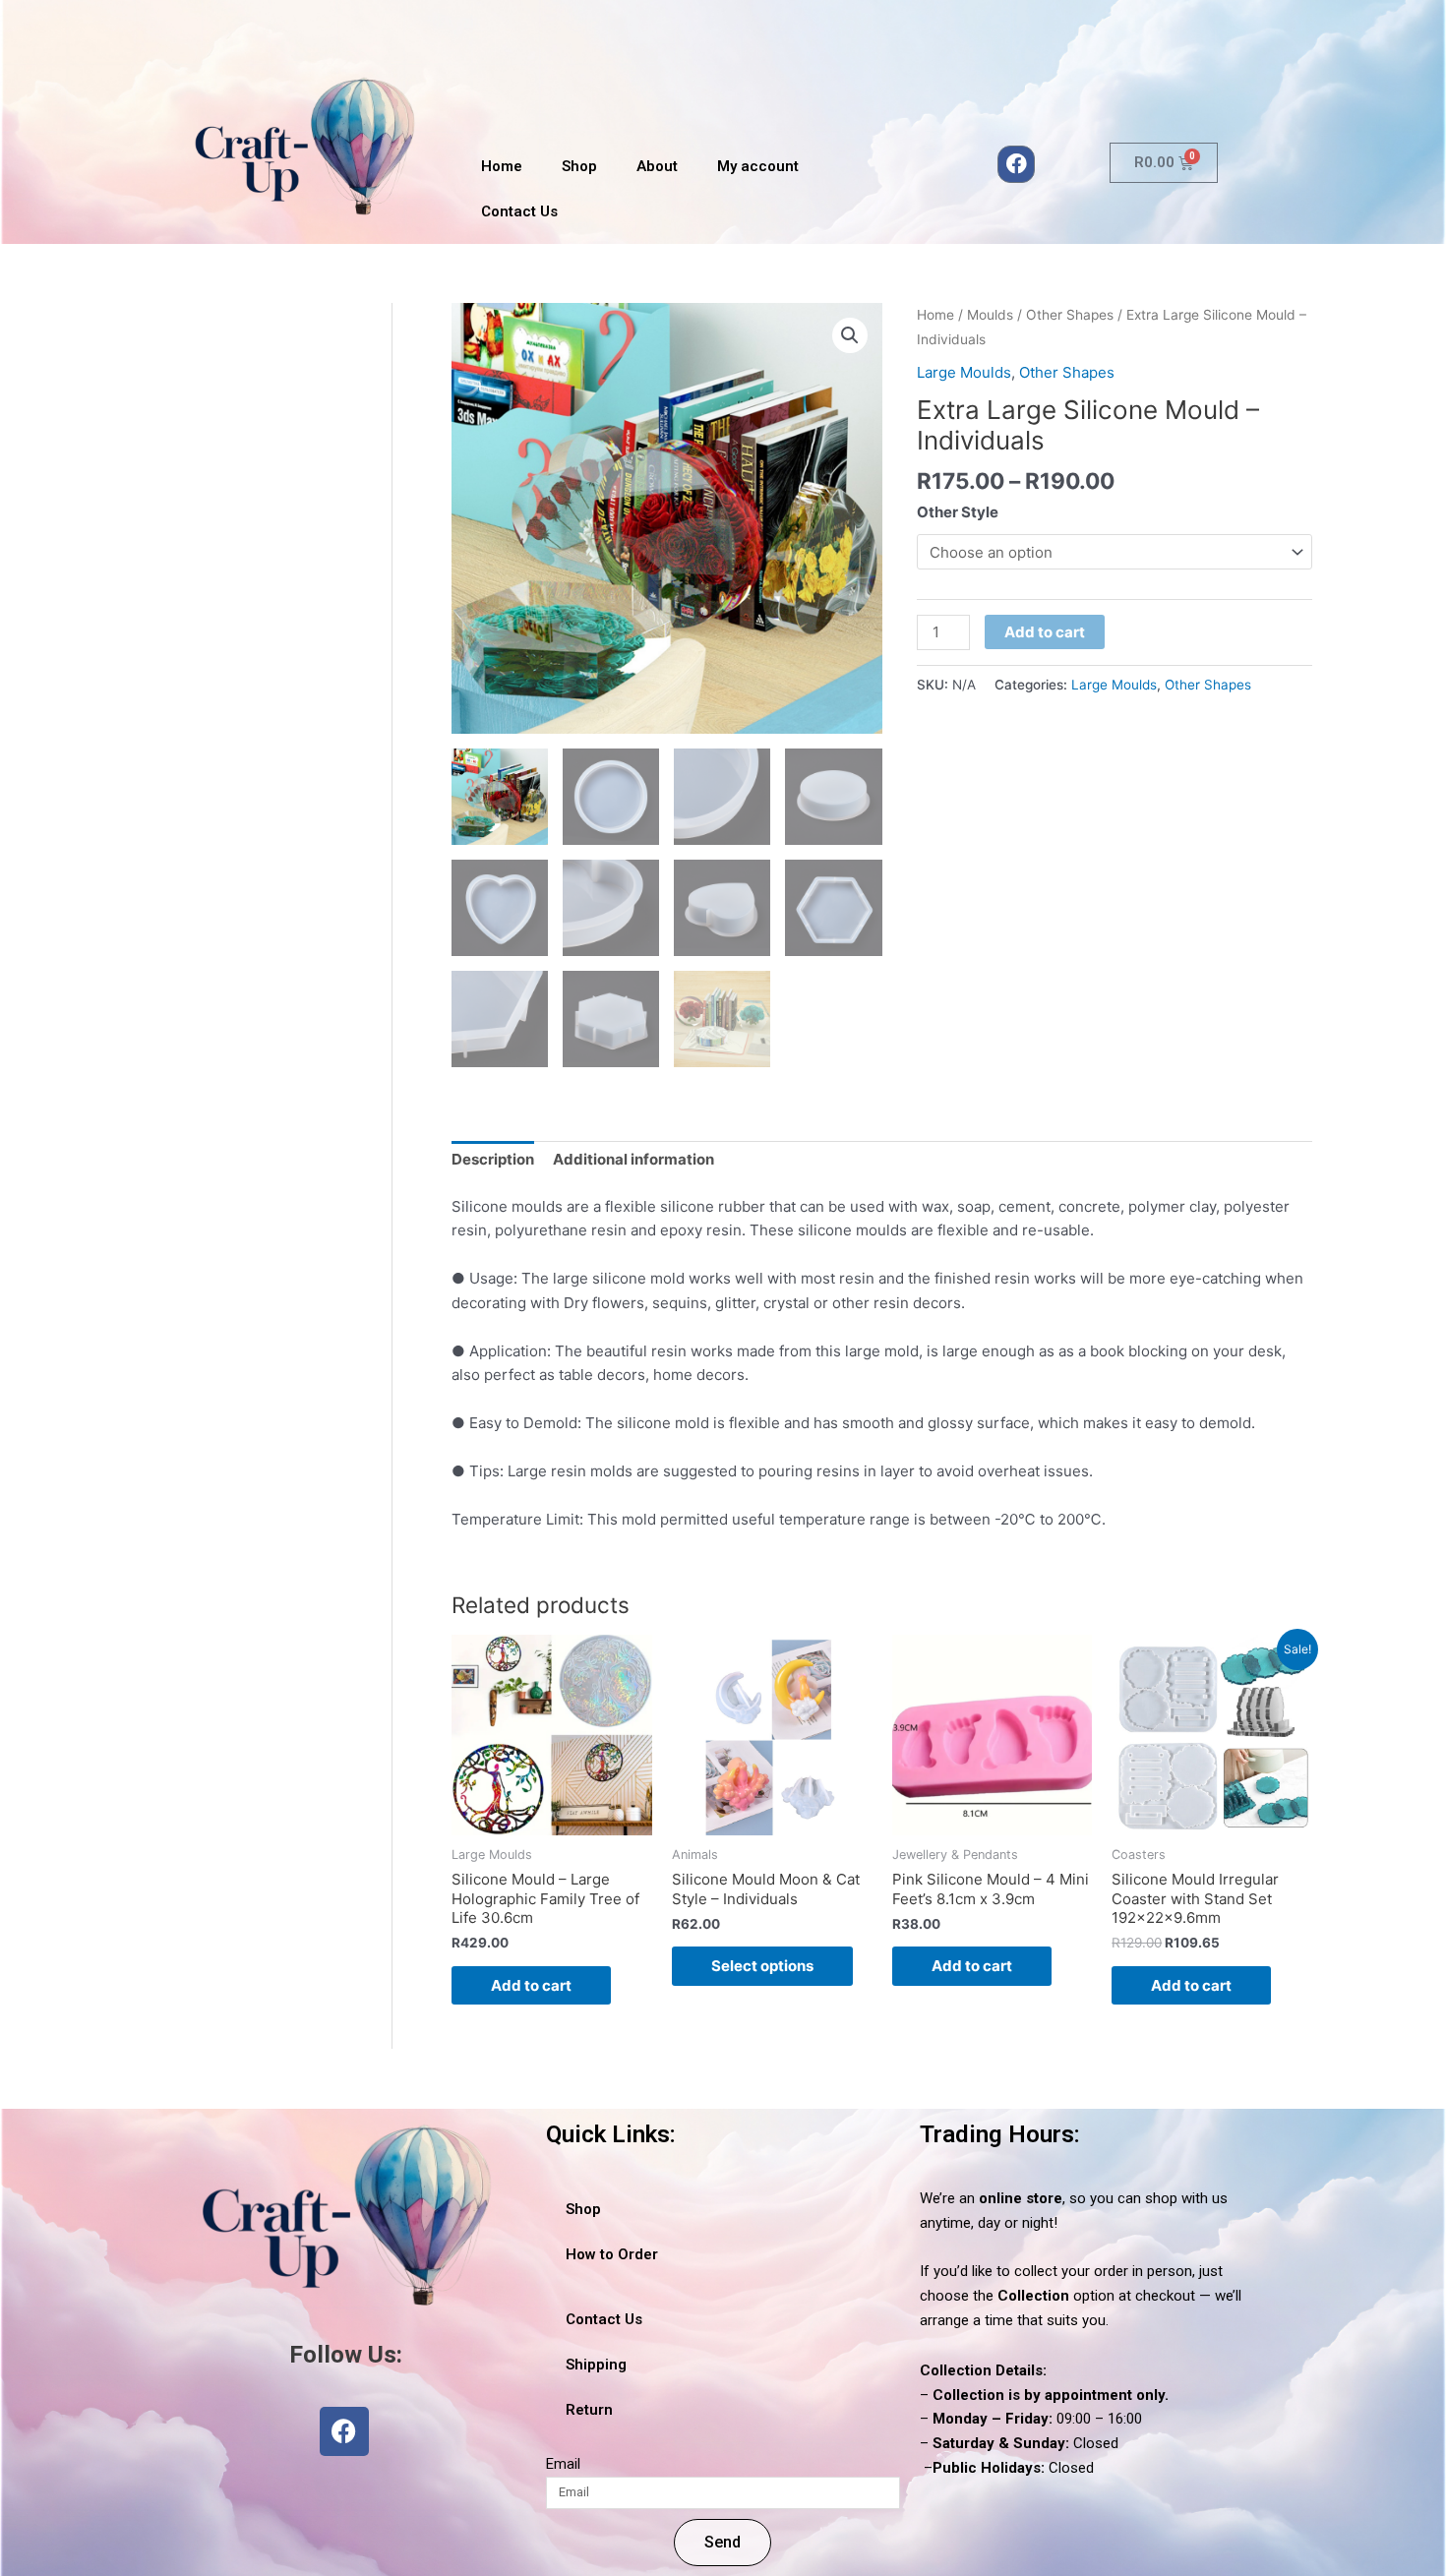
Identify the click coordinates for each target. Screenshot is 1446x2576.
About (657, 166)
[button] (850, 335)
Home (502, 166)
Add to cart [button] (531, 1985)
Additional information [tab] (633, 1159)
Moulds (990, 315)
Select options (762, 1966)
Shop (579, 166)
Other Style (958, 512)
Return (589, 2410)
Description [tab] (493, 1159)
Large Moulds (964, 372)
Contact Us (519, 211)
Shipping (596, 2365)
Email (563, 2464)
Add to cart (1045, 632)
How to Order (612, 2254)
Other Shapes (1070, 315)
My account (758, 166)
